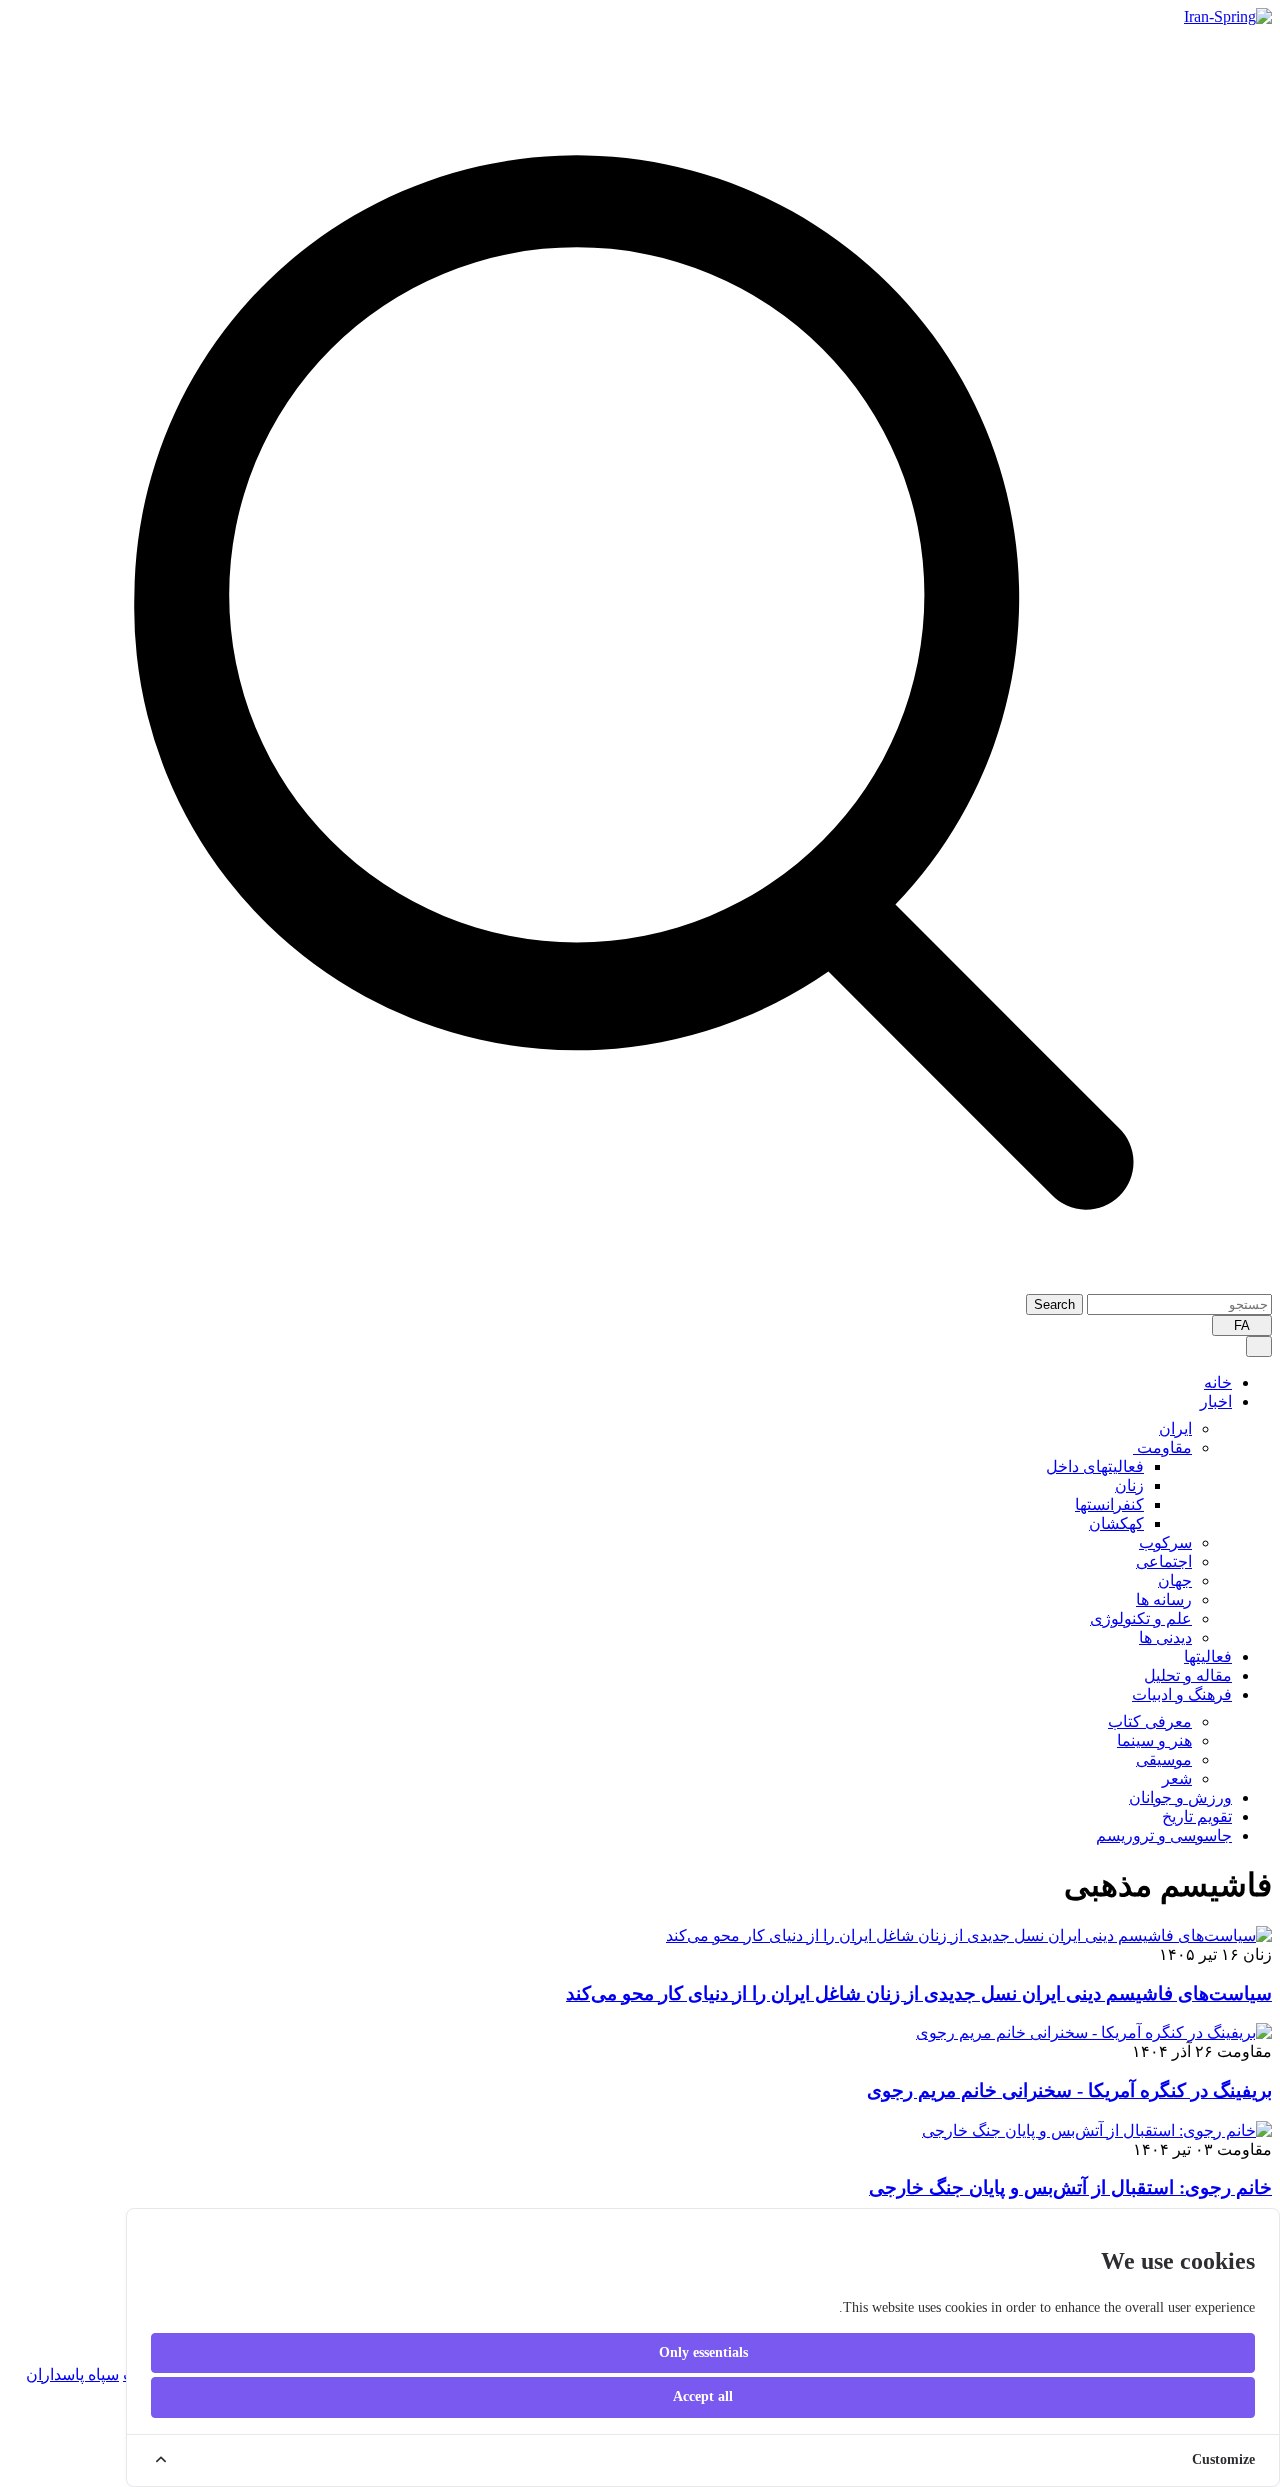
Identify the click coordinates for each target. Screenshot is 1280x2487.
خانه (1218, 1382)
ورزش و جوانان (1180, 1797)
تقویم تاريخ (1197, 1816)
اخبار (1216, 1401)
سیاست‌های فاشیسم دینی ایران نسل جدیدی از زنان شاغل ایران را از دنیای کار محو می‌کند (919, 1993)
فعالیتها (1208, 1656)
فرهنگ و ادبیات (1182, 1694)
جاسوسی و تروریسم (1164, 1835)
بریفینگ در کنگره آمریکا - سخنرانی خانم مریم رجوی (1069, 2090)
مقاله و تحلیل (1188, 1675)
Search (1054, 1304)
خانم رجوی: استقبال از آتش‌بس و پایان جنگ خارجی (1070, 2187)
